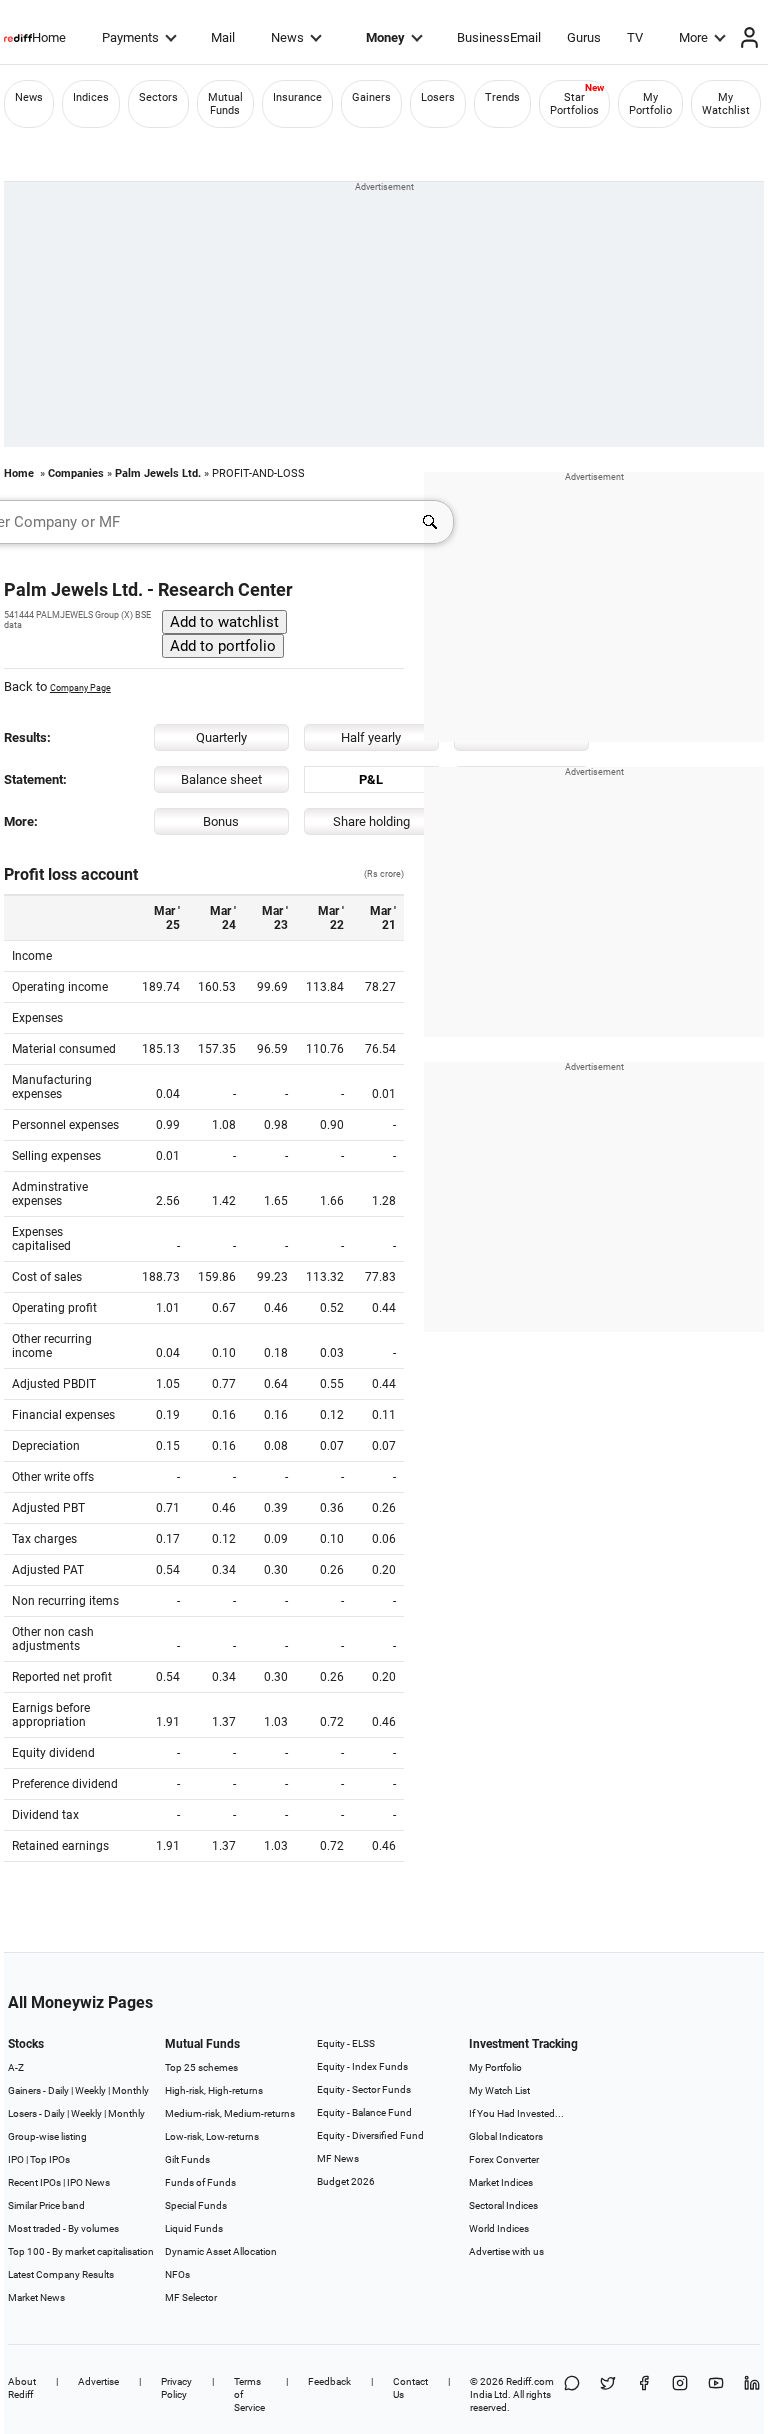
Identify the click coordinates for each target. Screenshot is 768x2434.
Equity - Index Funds (362, 2066)
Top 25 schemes (201, 2067)
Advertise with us (506, 2251)
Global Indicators (506, 2136)
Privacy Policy (176, 2388)
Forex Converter (504, 2159)
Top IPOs (50, 2159)
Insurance (297, 97)
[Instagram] (680, 2394)
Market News (36, 2297)
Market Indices (501, 2182)
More (693, 37)
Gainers (371, 97)
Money (385, 37)
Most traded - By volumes (63, 2228)
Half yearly (371, 737)
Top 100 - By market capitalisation (81, 2251)
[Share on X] (608, 2394)
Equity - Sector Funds (364, 2089)
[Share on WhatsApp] (572, 2394)
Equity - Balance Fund (364, 2112)
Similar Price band (46, 2205)
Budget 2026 (346, 2181)
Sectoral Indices (503, 2205)
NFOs (177, 2274)
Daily (58, 2090)
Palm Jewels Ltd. (158, 473)
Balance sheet (221, 779)
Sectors (158, 97)
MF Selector (191, 2297)
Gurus (584, 37)
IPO (16, 2159)
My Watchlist (726, 104)
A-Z (16, 2067)
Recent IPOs (34, 2182)
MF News (338, 2158)
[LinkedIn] (752, 2394)
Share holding (371, 821)
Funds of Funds (200, 2182)
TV (635, 37)
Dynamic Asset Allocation (221, 2251)
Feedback (329, 2381)
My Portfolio (650, 104)
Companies (76, 473)
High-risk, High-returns (214, 2090)
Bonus (221, 821)
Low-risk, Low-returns (212, 2136)
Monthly (130, 2090)
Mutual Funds (225, 104)
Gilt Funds (187, 2159)
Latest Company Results (61, 2274)
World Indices (499, 2228)
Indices (91, 97)
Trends (502, 97)
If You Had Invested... (516, 2113)
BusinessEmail (499, 37)
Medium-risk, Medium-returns (230, 2113)
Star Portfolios (574, 104)
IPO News (88, 2182)
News (287, 37)
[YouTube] (716, 2394)
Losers (438, 97)
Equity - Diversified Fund (370, 2135)
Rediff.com (530, 2381)
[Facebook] (644, 2394)
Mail (223, 37)
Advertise (98, 2381)
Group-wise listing (47, 2136)
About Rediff (22, 2388)
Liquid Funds (194, 2228)
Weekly (90, 2090)
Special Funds (196, 2205)
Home (49, 37)
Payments (130, 37)
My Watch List (499, 2090)
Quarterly (221, 737)
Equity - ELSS (346, 2043)
